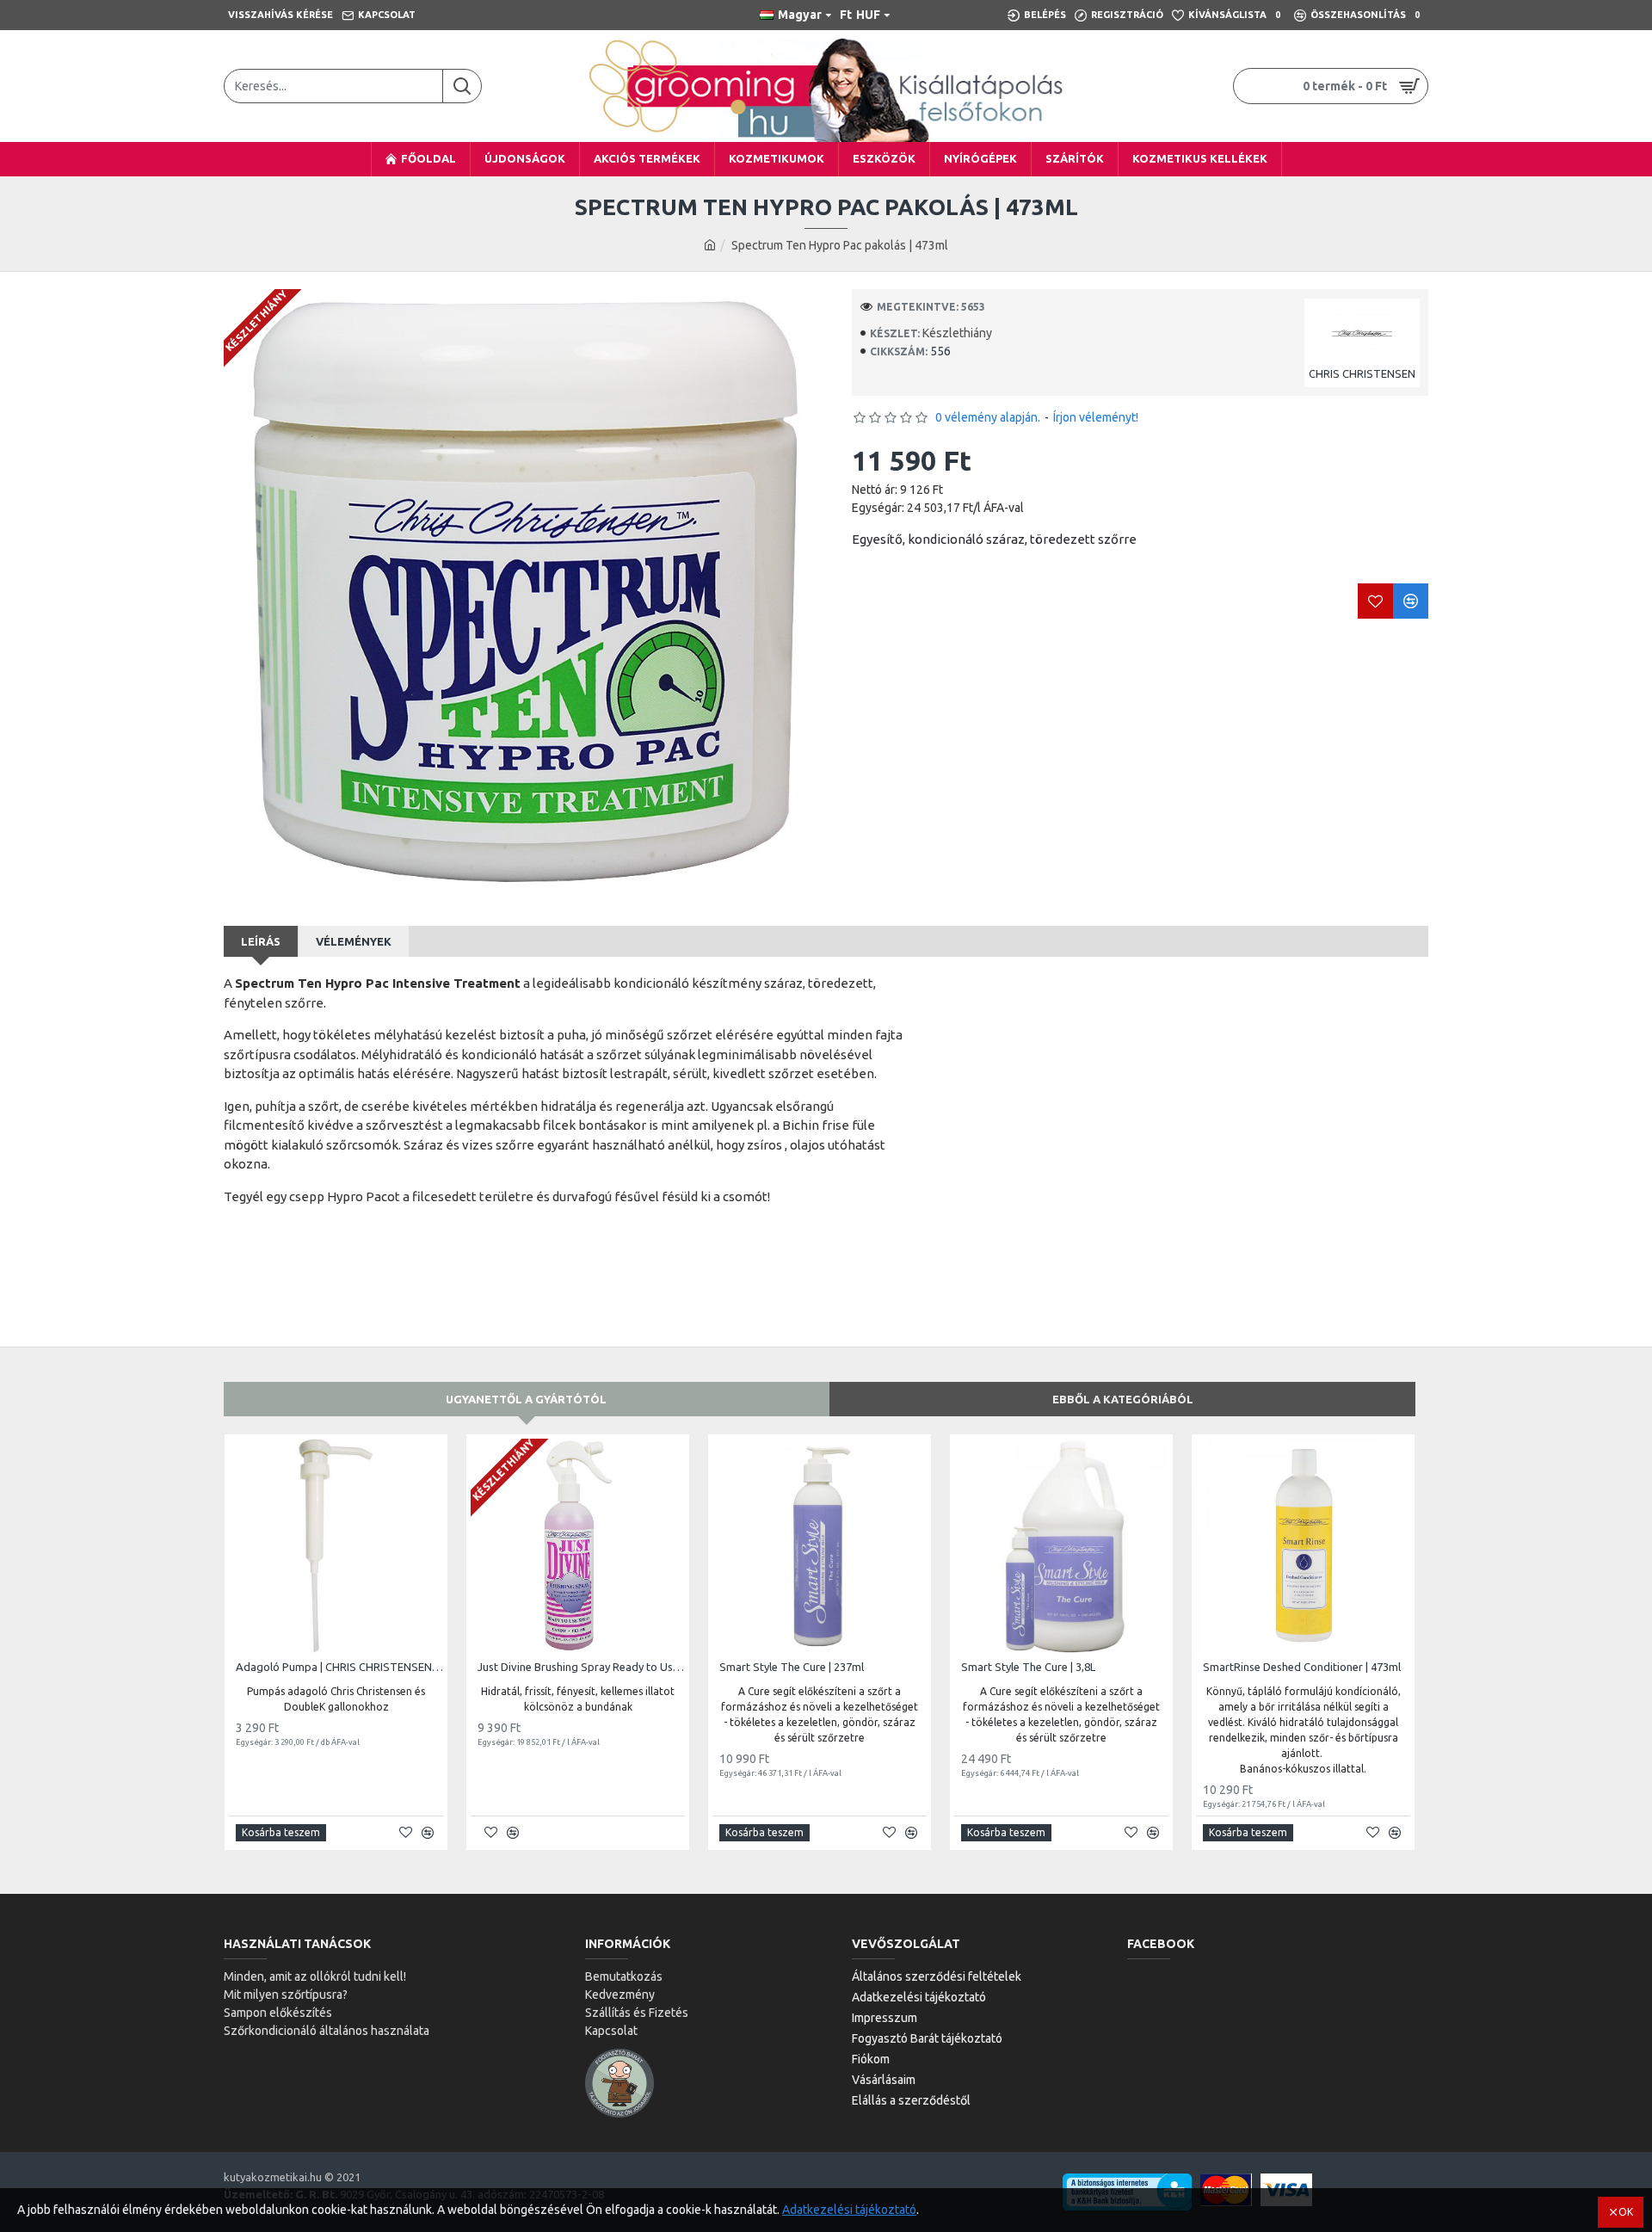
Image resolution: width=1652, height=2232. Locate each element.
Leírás (261, 941)
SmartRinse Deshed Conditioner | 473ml (1302, 1667)
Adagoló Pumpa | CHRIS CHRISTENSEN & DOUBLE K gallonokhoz (339, 1667)
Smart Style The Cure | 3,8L (1028, 1667)
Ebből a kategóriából (1123, 1399)
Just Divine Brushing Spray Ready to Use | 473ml (581, 1667)
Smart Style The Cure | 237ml (792, 1667)
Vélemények (354, 941)
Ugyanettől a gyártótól (526, 1399)
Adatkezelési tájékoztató (849, 2210)
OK (1626, 2212)
